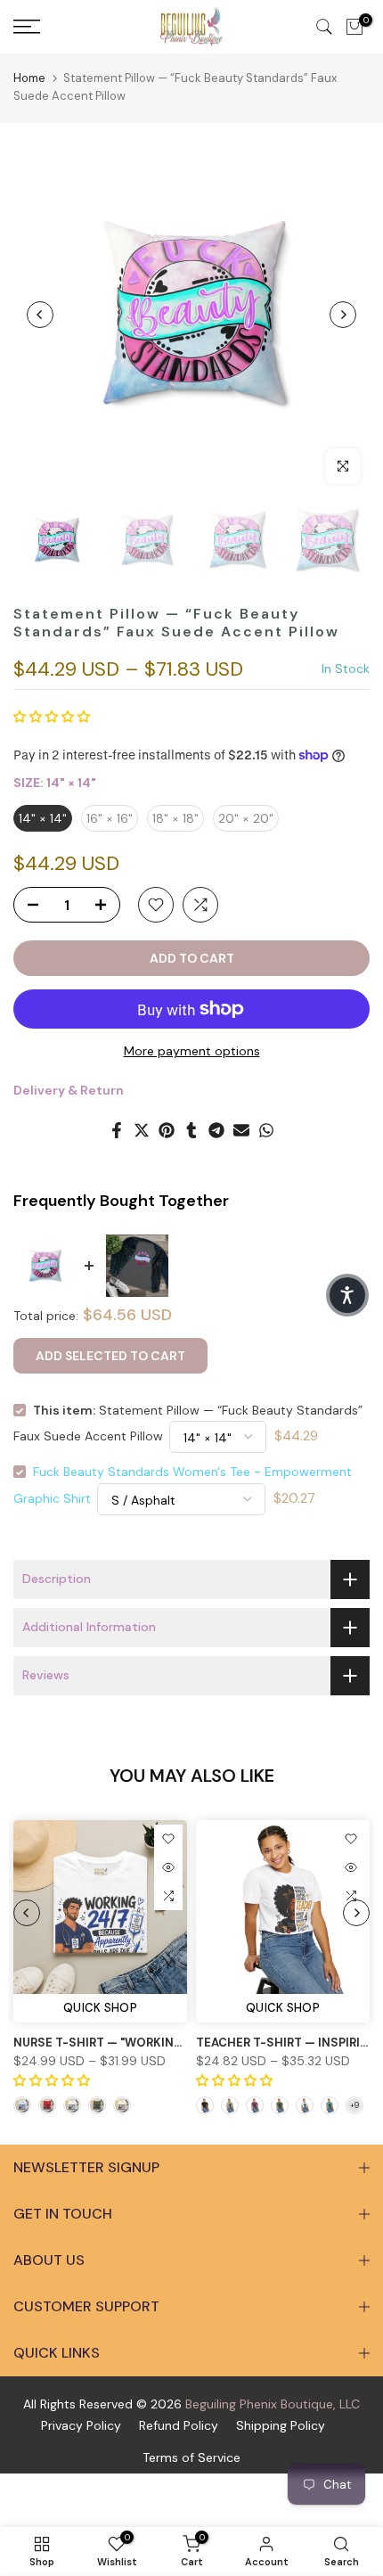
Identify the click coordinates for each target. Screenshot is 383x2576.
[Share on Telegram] (216, 1130)
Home (29, 78)
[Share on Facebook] (117, 1130)
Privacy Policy (81, 2425)
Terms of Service (191, 2457)
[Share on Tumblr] (191, 1130)
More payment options (192, 1051)
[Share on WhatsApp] (266, 1130)
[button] (52, 717)
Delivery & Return (69, 1090)
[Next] (343, 315)
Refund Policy (179, 2425)
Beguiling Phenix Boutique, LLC (273, 2404)
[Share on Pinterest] (167, 1130)
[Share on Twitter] (142, 1130)
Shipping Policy (281, 2425)
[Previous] (40, 315)
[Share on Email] (241, 1130)
